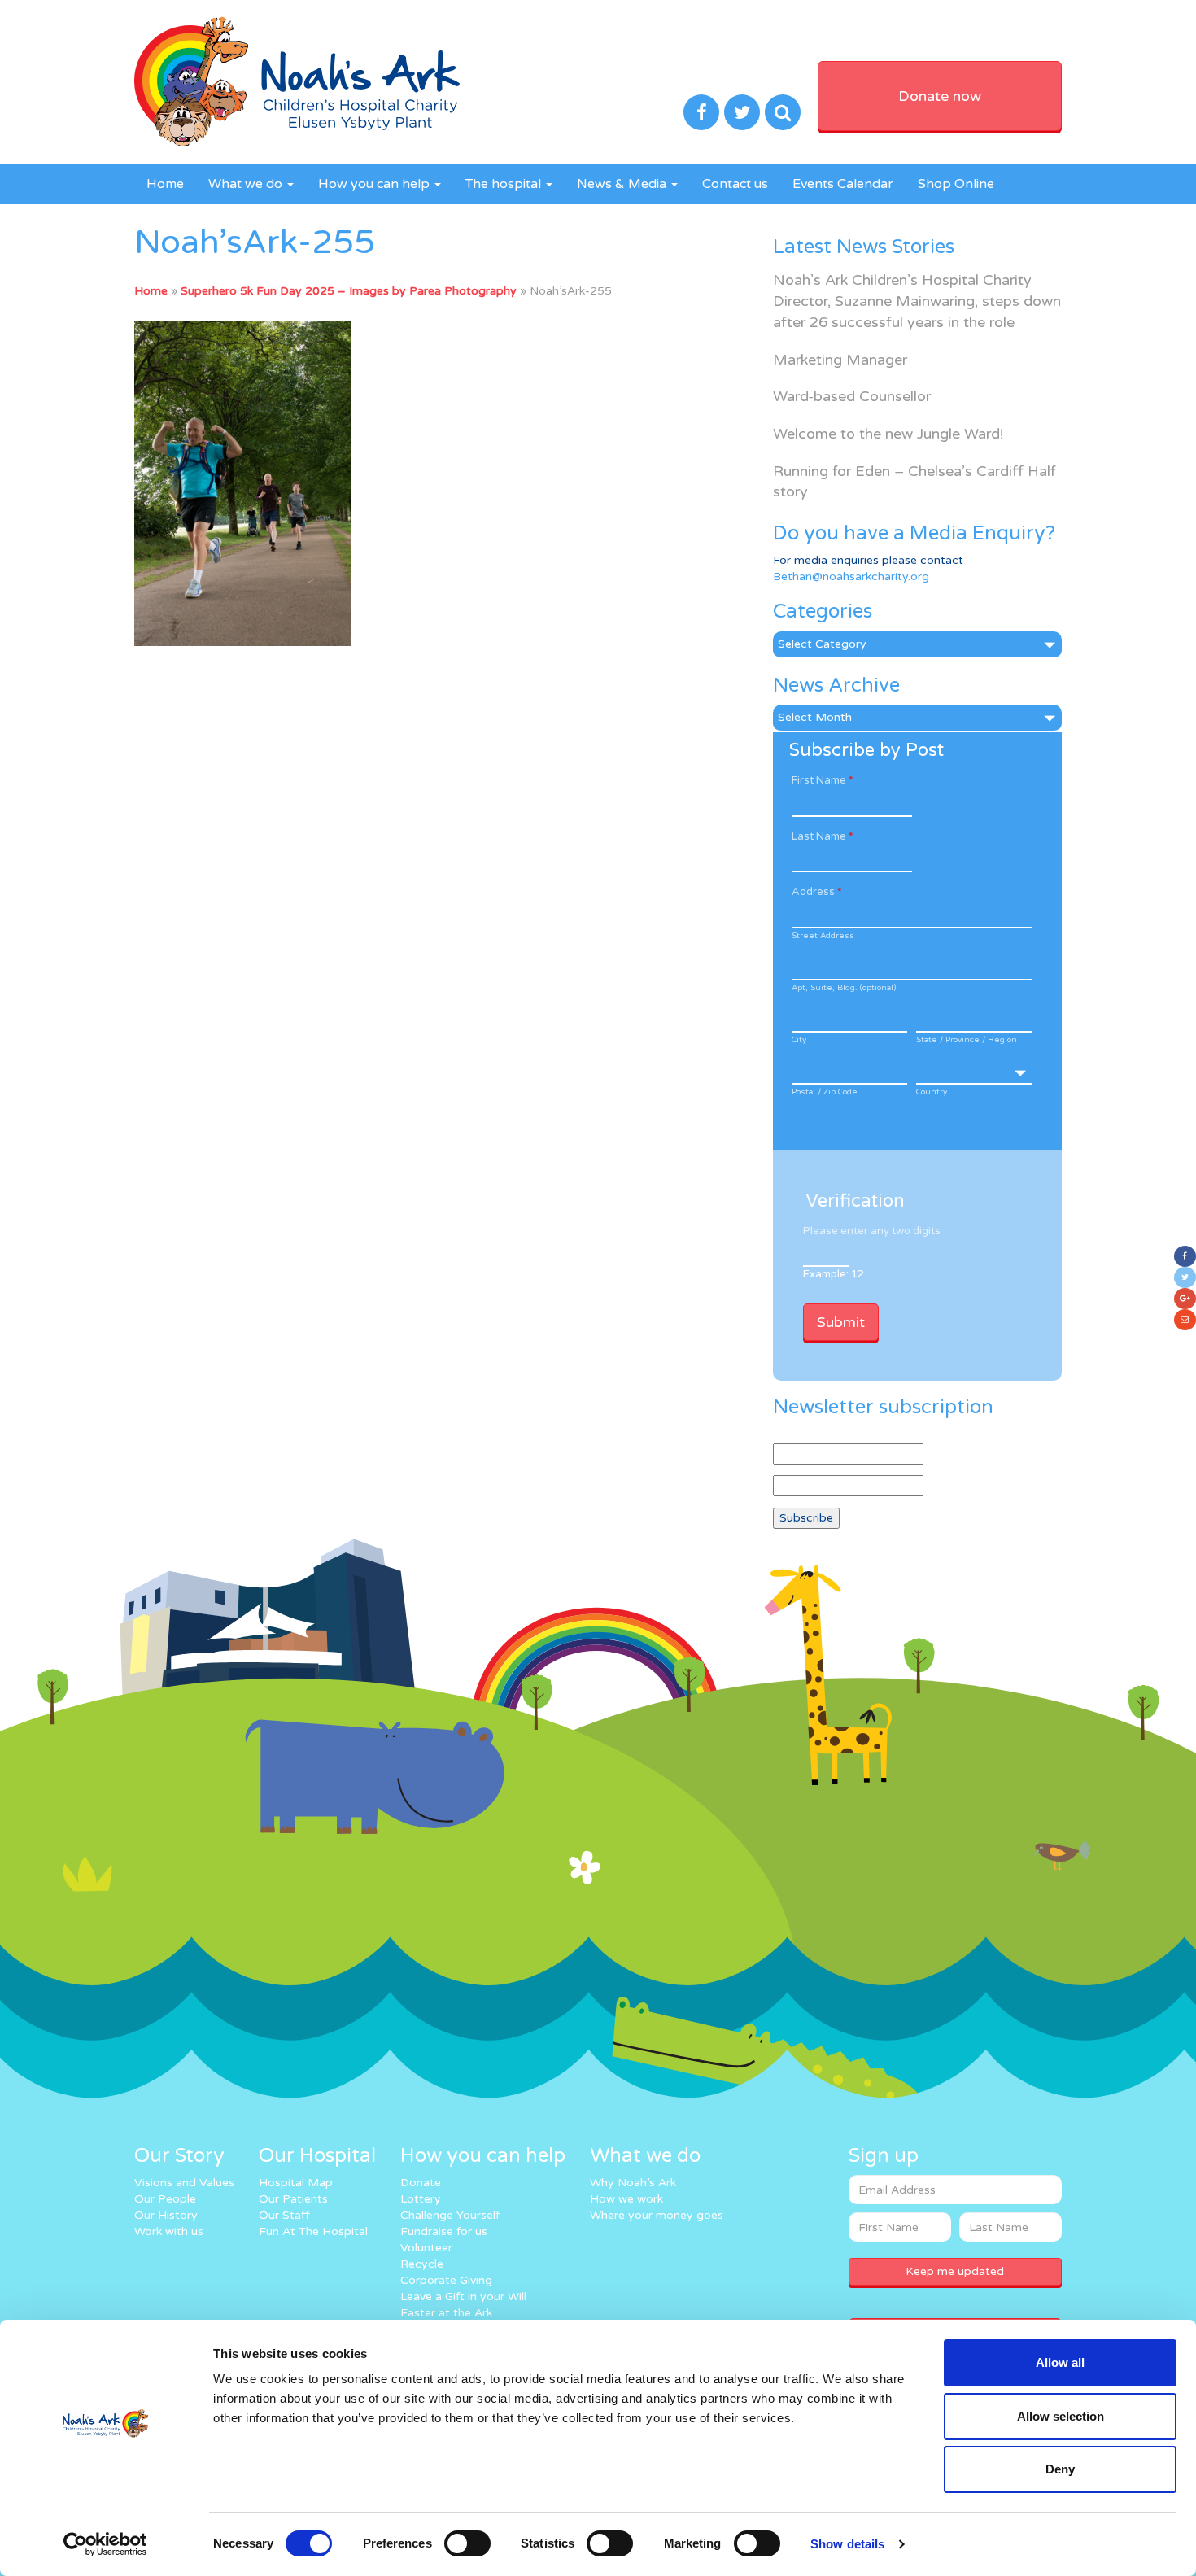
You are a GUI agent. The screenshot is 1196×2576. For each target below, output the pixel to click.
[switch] (467, 2543)
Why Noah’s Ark (633, 2183)
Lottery (421, 2199)
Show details (847, 2544)
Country (932, 1092)
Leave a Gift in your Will (463, 2297)
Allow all (1060, 2362)
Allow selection (1061, 2416)
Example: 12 (834, 1274)
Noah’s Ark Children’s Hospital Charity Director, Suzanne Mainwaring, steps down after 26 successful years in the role (917, 301)
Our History (166, 2215)
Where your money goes (657, 2215)
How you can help (375, 184)
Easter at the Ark (446, 2313)
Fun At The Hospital (313, 2231)
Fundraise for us (444, 2231)
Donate (421, 2183)
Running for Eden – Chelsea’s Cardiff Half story (914, 482)
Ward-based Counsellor (852, 396)
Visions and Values (184, 2183)
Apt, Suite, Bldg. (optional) (844, 988)
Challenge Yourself (450, 2215)
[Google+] (1185, 1299)
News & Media (623, 184)
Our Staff (284, 2215)
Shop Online (956, 184)
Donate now (940, 96)
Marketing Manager (840, 360)
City (799, 1040)
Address (816, 892)
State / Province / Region (967, 1040)
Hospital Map (296, 2183)
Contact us (735, 184)
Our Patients (293, 2199)
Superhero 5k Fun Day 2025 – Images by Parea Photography (349, 291)
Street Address (823, 936)
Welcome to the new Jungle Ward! (888, 434)
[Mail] (1185, 1320)
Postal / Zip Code (825, 1092)
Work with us (169, 2231)
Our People (165, 2199)
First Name (822, 780)
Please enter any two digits (872, 1231)
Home (165, 184)
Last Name (822, 836)
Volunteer (426, 2248)
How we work (626, 2199)
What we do (247, 184)
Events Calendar (843, 184)
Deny (1060, 2469)
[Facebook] (1185, 1256)
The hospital (505, 184)
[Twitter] (1185, 1277)
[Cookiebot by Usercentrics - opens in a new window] (105, 2544)
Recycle (422, 2264)
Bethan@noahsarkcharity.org (851, 576)
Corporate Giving (446, 2280)
